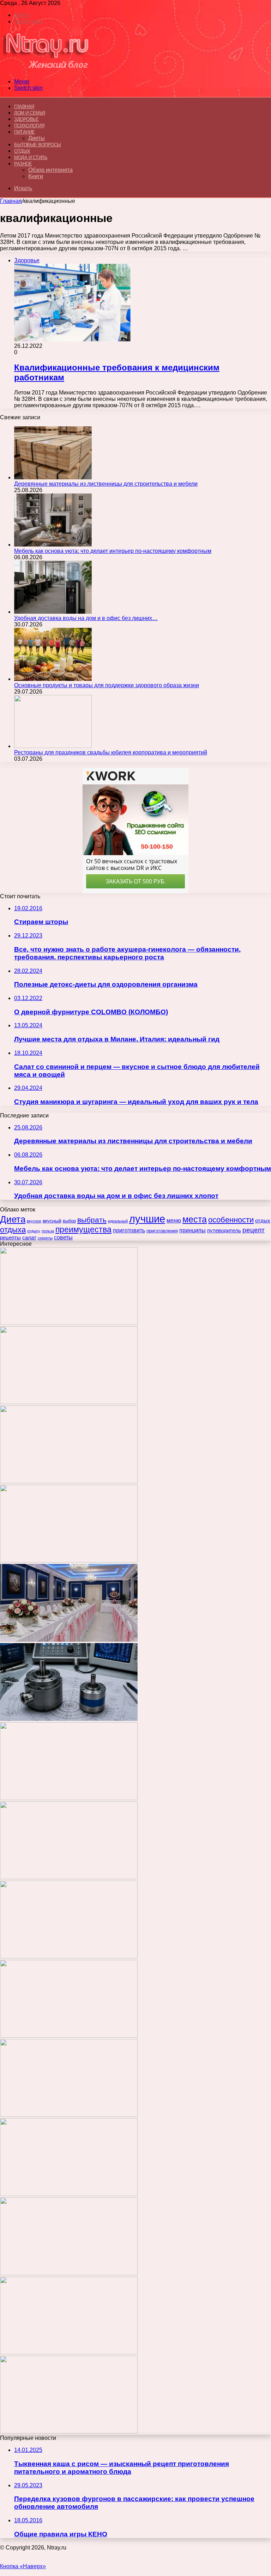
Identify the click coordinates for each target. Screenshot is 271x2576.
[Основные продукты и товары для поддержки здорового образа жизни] (53, 679)
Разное (23, 164)
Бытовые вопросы (38, 145)
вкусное (34, 1221)
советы (63, 1237)
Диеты (37, 138)
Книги (36, 176)
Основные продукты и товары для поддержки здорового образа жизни (107, 685)
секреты (45, 1238)
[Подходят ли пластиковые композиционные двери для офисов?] (69, 2115)
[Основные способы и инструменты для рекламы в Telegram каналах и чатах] (69, 1798)
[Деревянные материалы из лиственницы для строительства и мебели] (53, 477)
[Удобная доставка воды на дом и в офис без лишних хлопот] (53, 612)
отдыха (13, 1230)
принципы (192, 1230)
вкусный (52, 1221)
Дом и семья (30, 113)
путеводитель (224, 1230)
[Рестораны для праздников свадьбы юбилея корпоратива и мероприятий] (53, 746)
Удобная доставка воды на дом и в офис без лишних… (86, 618)
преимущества (83, 1229)
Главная (11, 201)
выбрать (92, 1220)
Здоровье (26, 119)
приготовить (129, 1230)
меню (174, 1220)
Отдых (22, 151)
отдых (263, 1221)
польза (48, 1231)
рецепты (10, 1237)
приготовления (162, 1231)
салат (29, 1238)
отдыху (34, 1231)
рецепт (254, 1230)
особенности (231, 1220)
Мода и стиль (31, 157)
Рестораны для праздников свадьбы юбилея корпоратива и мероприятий (111, 752)
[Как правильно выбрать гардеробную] (69, 1877)
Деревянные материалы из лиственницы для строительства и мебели (106, 484)
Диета (13, 1219)
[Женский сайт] (46, 69)
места (195, 1219)
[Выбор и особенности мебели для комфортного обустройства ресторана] (69, 1956)
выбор (69, 1221)
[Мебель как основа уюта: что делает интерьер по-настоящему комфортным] (53, 545)
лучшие (147, 1219)
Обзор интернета (50, 170)
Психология (29, 126)
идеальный (118, 1221)
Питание (25, 132)
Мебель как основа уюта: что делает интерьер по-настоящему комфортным (113, 551)
